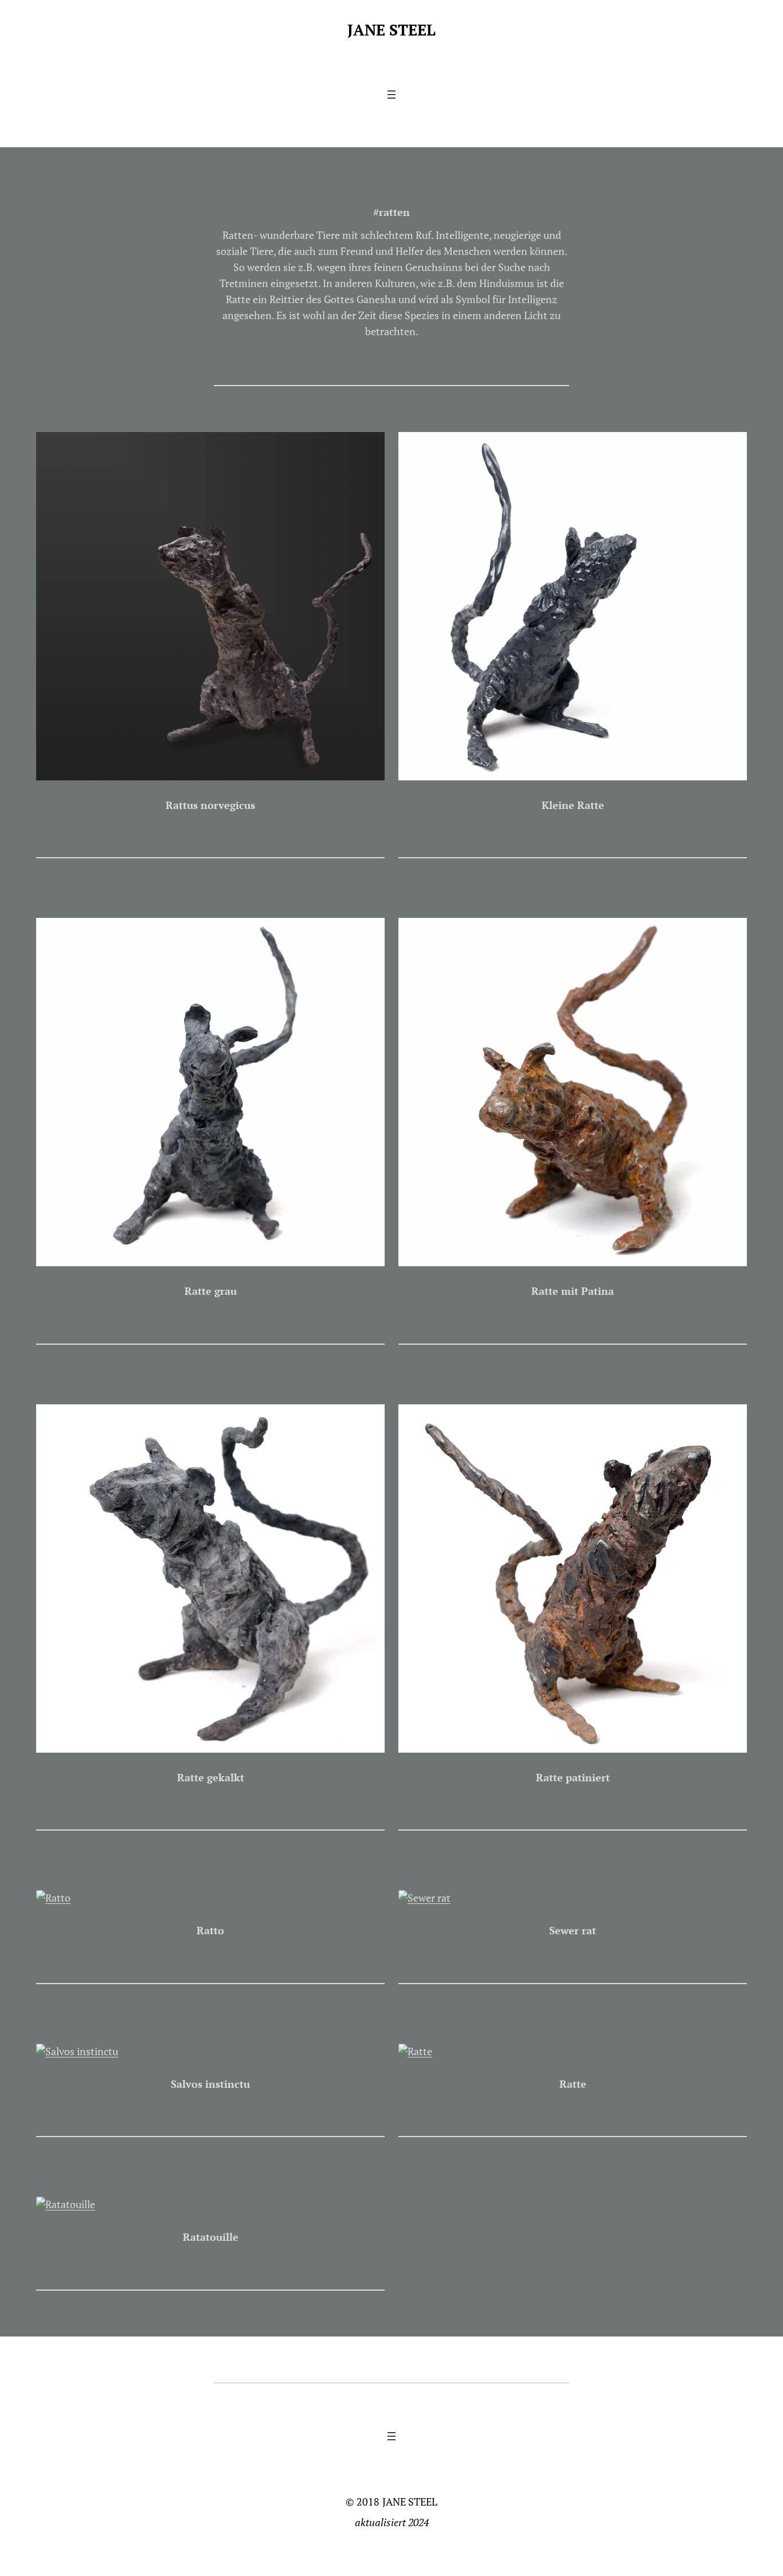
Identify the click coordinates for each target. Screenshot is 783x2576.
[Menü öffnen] (391, 95)
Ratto (210, 1931)
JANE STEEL (391, 30)
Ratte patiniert (573, 1778)
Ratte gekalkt (211, 1778)
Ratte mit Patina (573, 1291)
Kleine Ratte (573, 805)
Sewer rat (573, 1931)
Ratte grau (211, 1291)
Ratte (573, 2084)
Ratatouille (211, 2237)
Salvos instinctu (210, 2084)
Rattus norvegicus (210, 805)
